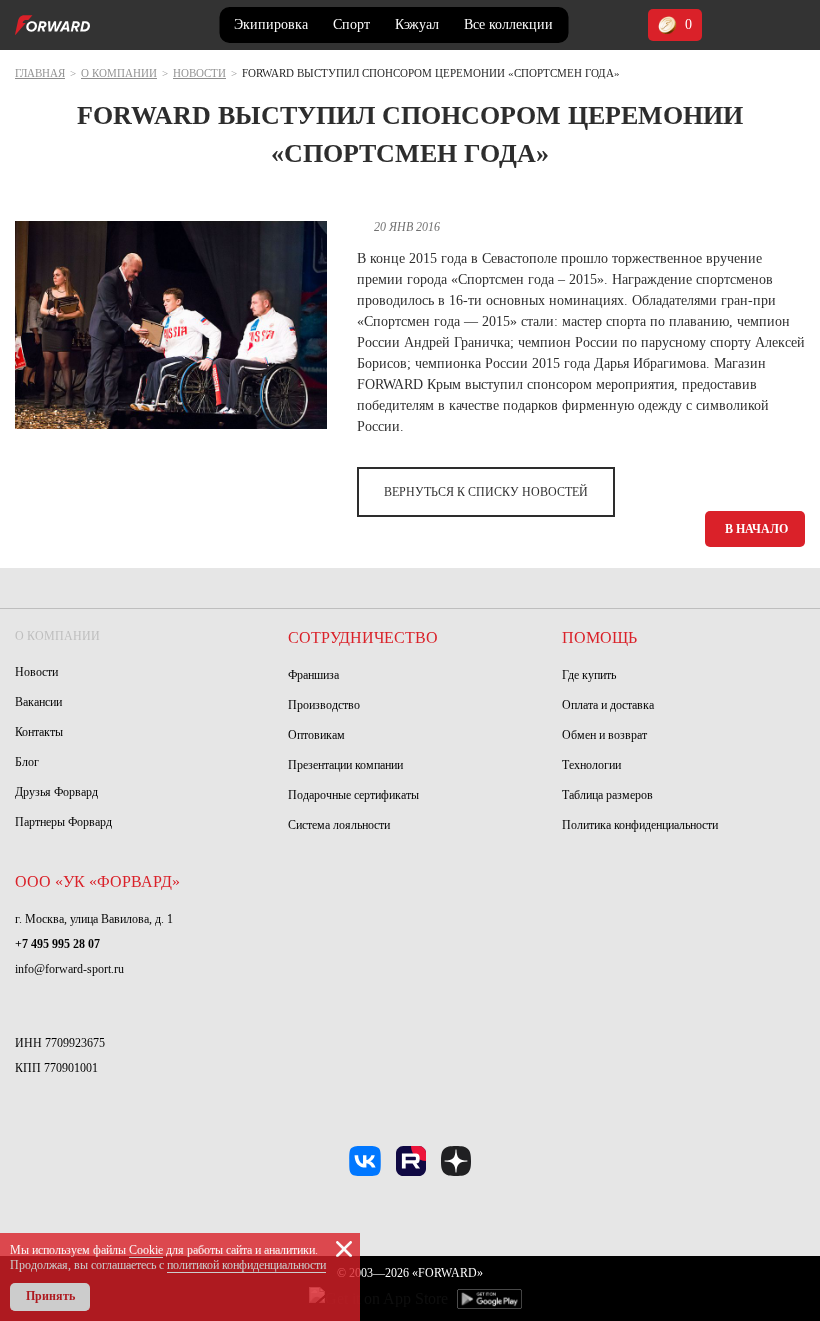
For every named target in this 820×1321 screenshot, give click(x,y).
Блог (27, 762)
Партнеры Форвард (63, 822)
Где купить (589, 675)
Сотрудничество (363, 637)
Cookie (146, 1250)
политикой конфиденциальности (246, 1265)
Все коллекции (508, 24)
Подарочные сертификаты (353, 795)
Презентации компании (345, 765)
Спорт (351, 24)
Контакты (39, 732)
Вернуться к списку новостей (486, 492)
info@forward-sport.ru (69, 969)
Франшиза (313, 675)
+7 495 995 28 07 (57, 944)
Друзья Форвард (56, 792)
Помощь (599, 637)
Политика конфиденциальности (640, 825)
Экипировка (271, 24)
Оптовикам (316, 735)
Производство (324, 705)
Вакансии (38, 702)
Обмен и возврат (604, 735)
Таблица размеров (607, 795)
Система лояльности (339, 825)
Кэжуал (417, 24)
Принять (50, 1296)
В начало (756, 529)
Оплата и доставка (608, 705)
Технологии (591, 765)
